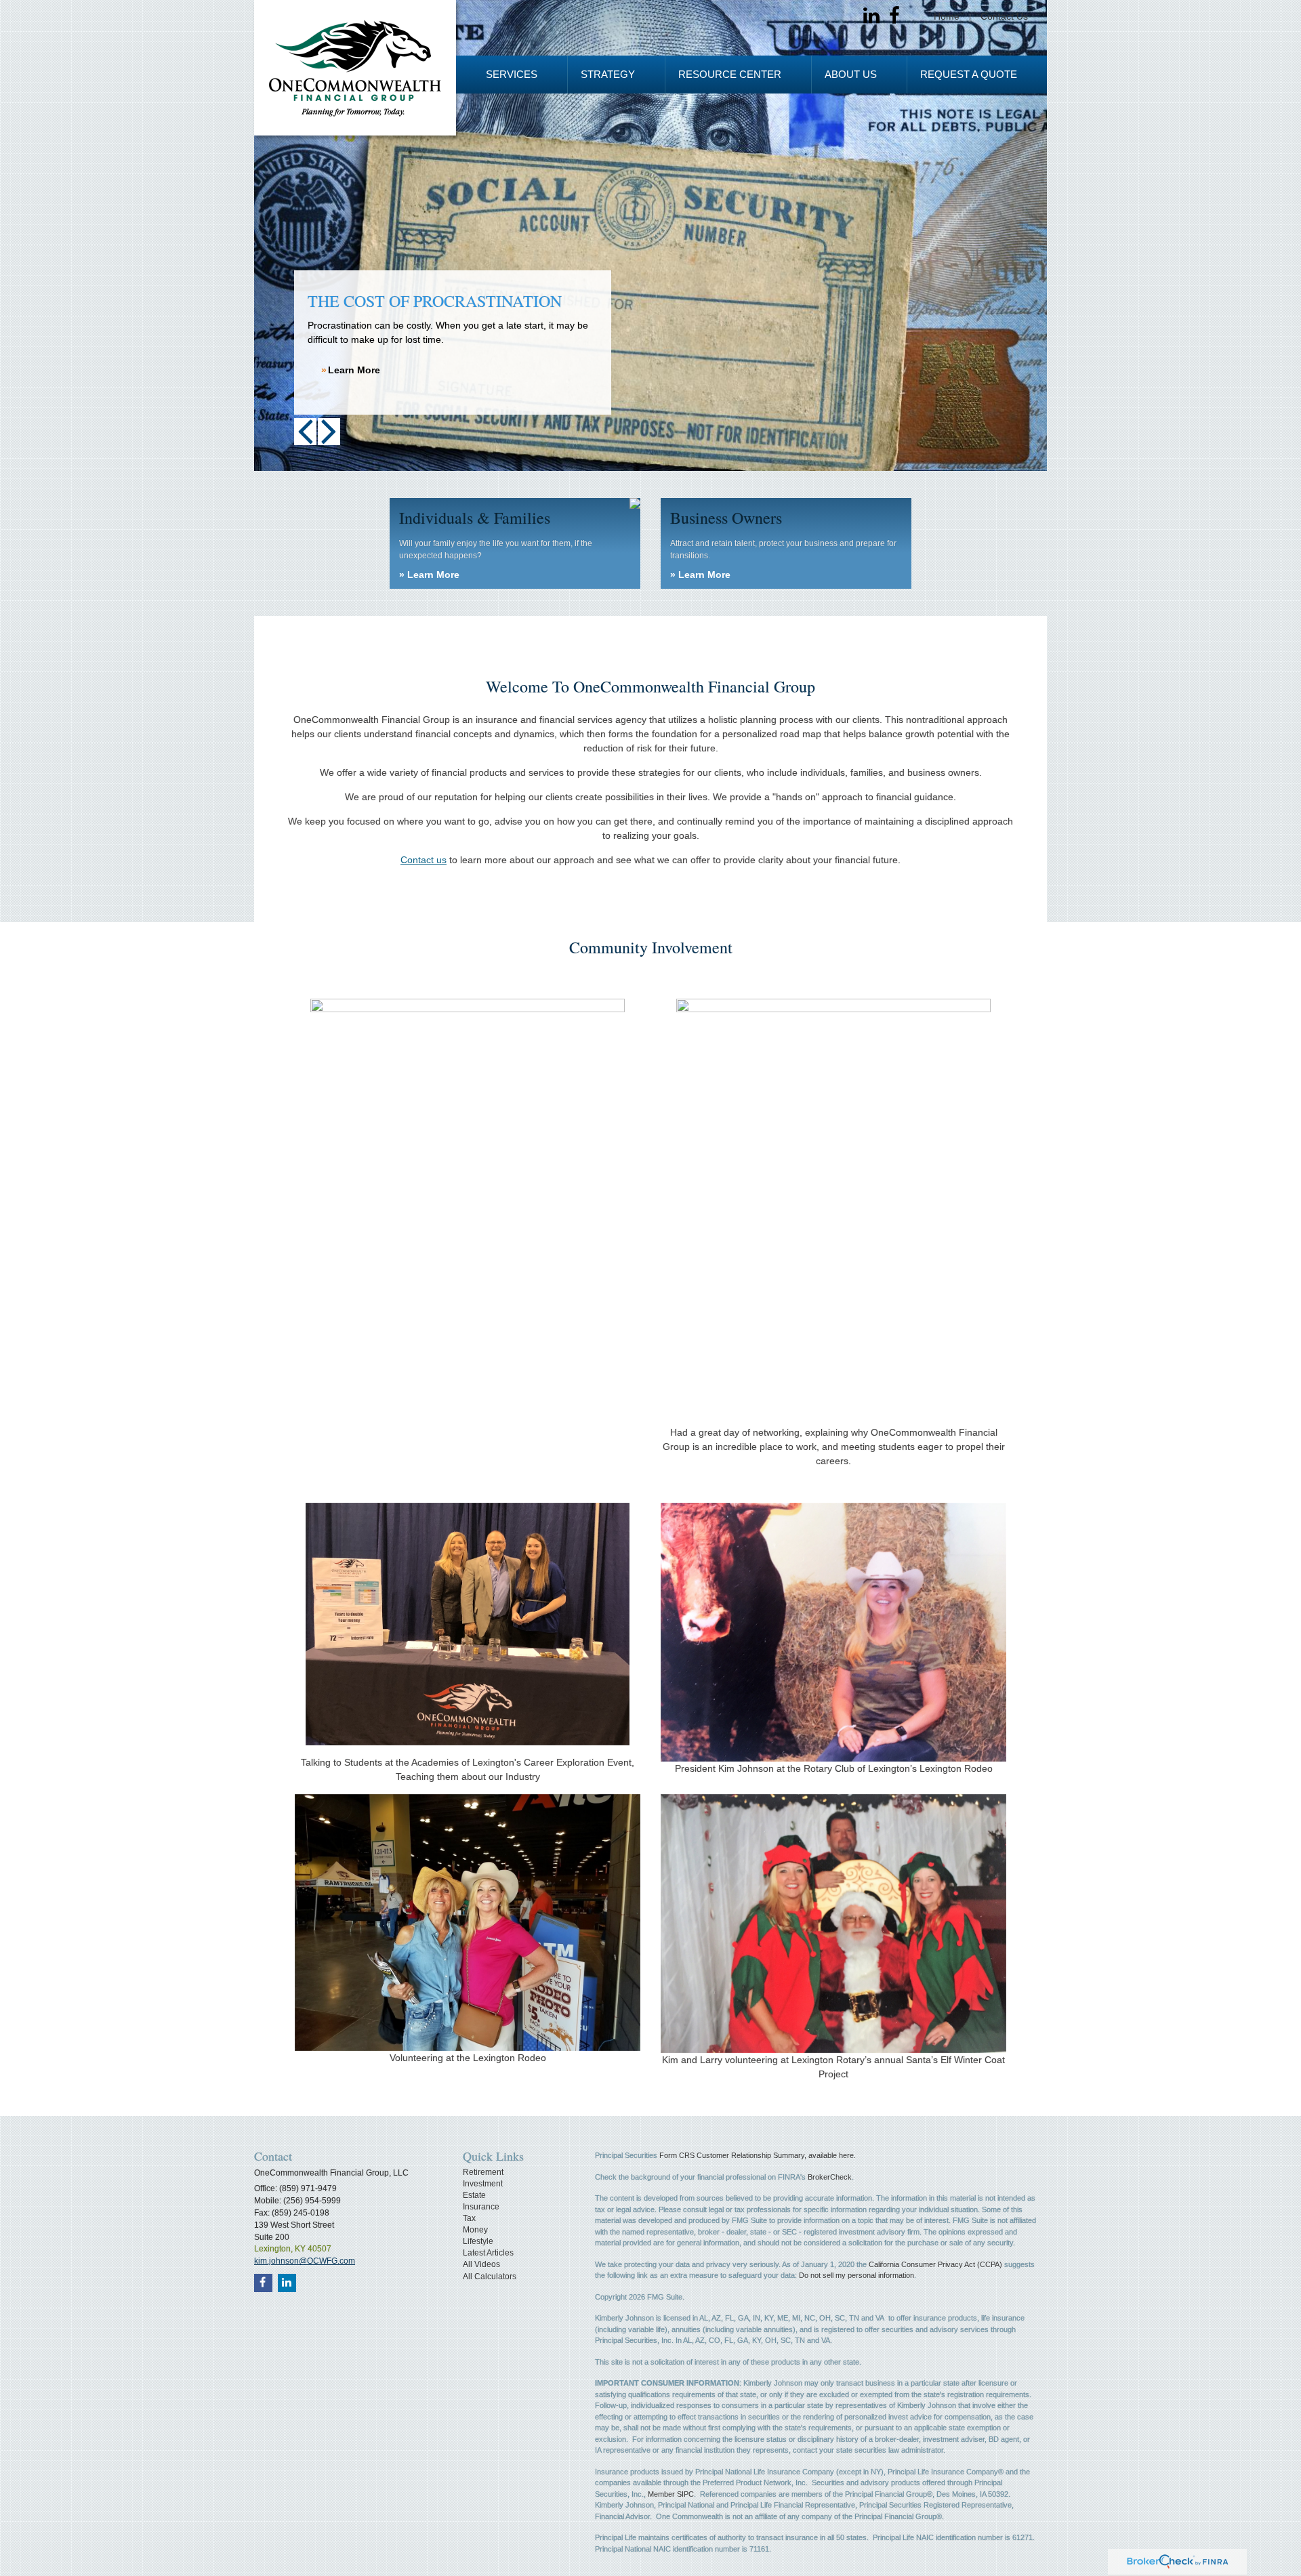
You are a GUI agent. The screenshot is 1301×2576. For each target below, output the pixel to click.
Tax (469, 2218)
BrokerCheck (830, 2177)
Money (475, 2230)
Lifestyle (478, 2241)
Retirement (483, 2172)
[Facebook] (894, 16)
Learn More (354, 370)
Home (947, 16)
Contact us (424, 860)
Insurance (481, 2207)
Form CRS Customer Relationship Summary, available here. (758, 2155)
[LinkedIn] (871, 16)
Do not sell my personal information (856, 2275)
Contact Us (1004, 16)
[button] (512, 75)
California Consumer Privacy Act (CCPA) (935, 2264)
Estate (474, 2195)
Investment (483, 2184)
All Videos (481, 2264)
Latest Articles (488, 2253)
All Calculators (490, 2277)
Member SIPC (671, 2494)
